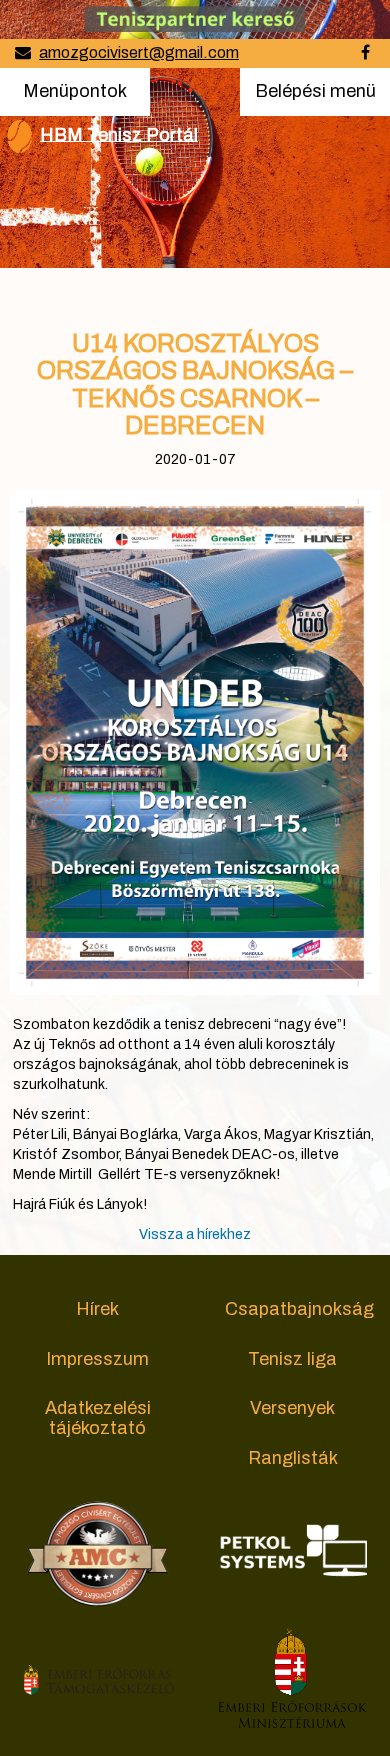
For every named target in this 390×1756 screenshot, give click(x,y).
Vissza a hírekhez (195, 1234)
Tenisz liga (292, 1359)
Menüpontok (74, 90)
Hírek (97, 1309)
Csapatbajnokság (299, 1309)
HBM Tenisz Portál (119, 134)
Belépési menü (315, 98)
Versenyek (292, 1408)
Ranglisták (293, 1458)
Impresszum (97, 1359)
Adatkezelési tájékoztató (98, 1418)
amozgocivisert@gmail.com (139, 52)
